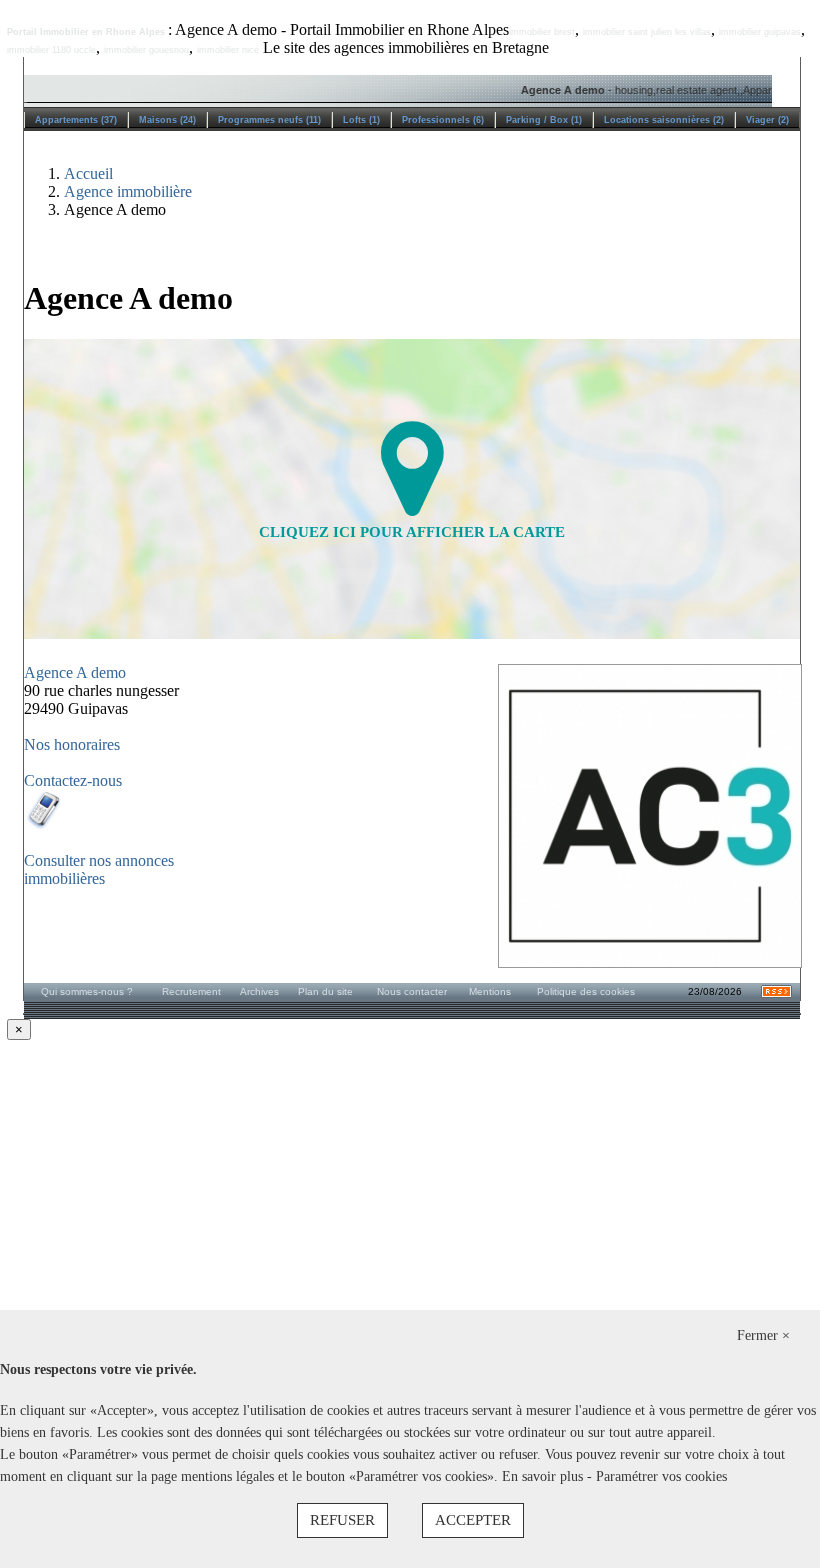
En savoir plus (544, 1476)
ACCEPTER (473, 1520)
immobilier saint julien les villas (647, 32)
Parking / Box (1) (544, 120)
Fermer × (763, 1335)
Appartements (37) (76, 120)
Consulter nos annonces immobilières (99, 869)
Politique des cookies (586, 991)
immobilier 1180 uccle (51, 50)
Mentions (490, 991)
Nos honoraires (72, 744)
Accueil (88, 173)
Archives (259, 991)
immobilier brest (542, 32)
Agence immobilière (128, 191)
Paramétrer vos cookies (661, 1476)
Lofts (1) (361, 120)
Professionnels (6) (443, 120)
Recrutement (191, 991)
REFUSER (342, 1520)
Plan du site (325, 991)
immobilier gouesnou (146, 50)
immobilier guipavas (760, 32)
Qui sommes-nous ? (87, 991)
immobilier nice (228, 50)
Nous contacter (412, 991)
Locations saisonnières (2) (664, 120)
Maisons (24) (167, 120)
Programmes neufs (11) (269, 120)
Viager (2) (767, 120)
